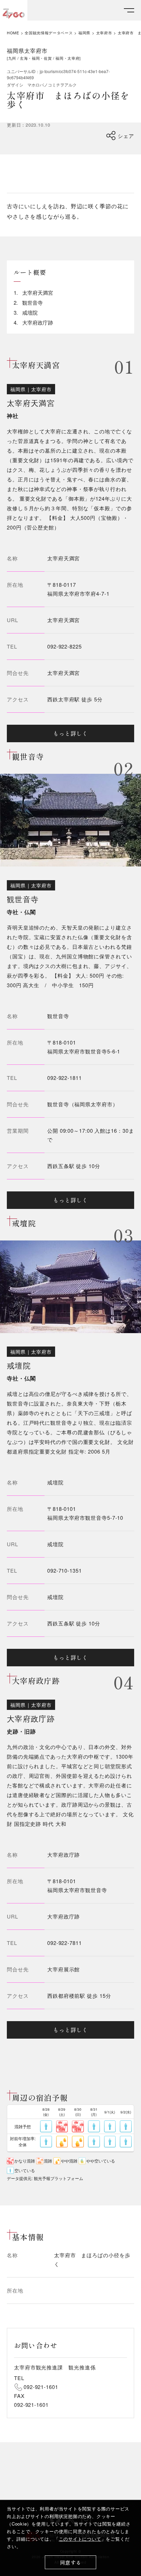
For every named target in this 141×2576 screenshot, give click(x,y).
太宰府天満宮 (63, 620)
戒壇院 (55, 1544)
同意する (71, 2562)
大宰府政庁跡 (63, 1916)
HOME (13, 33)
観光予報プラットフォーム (59, 2178)
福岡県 (84, 33)
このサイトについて (80, 2539)
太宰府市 (104, 33)
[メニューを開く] (129, 10)
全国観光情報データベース (49, 33)
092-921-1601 (41, 2387)
